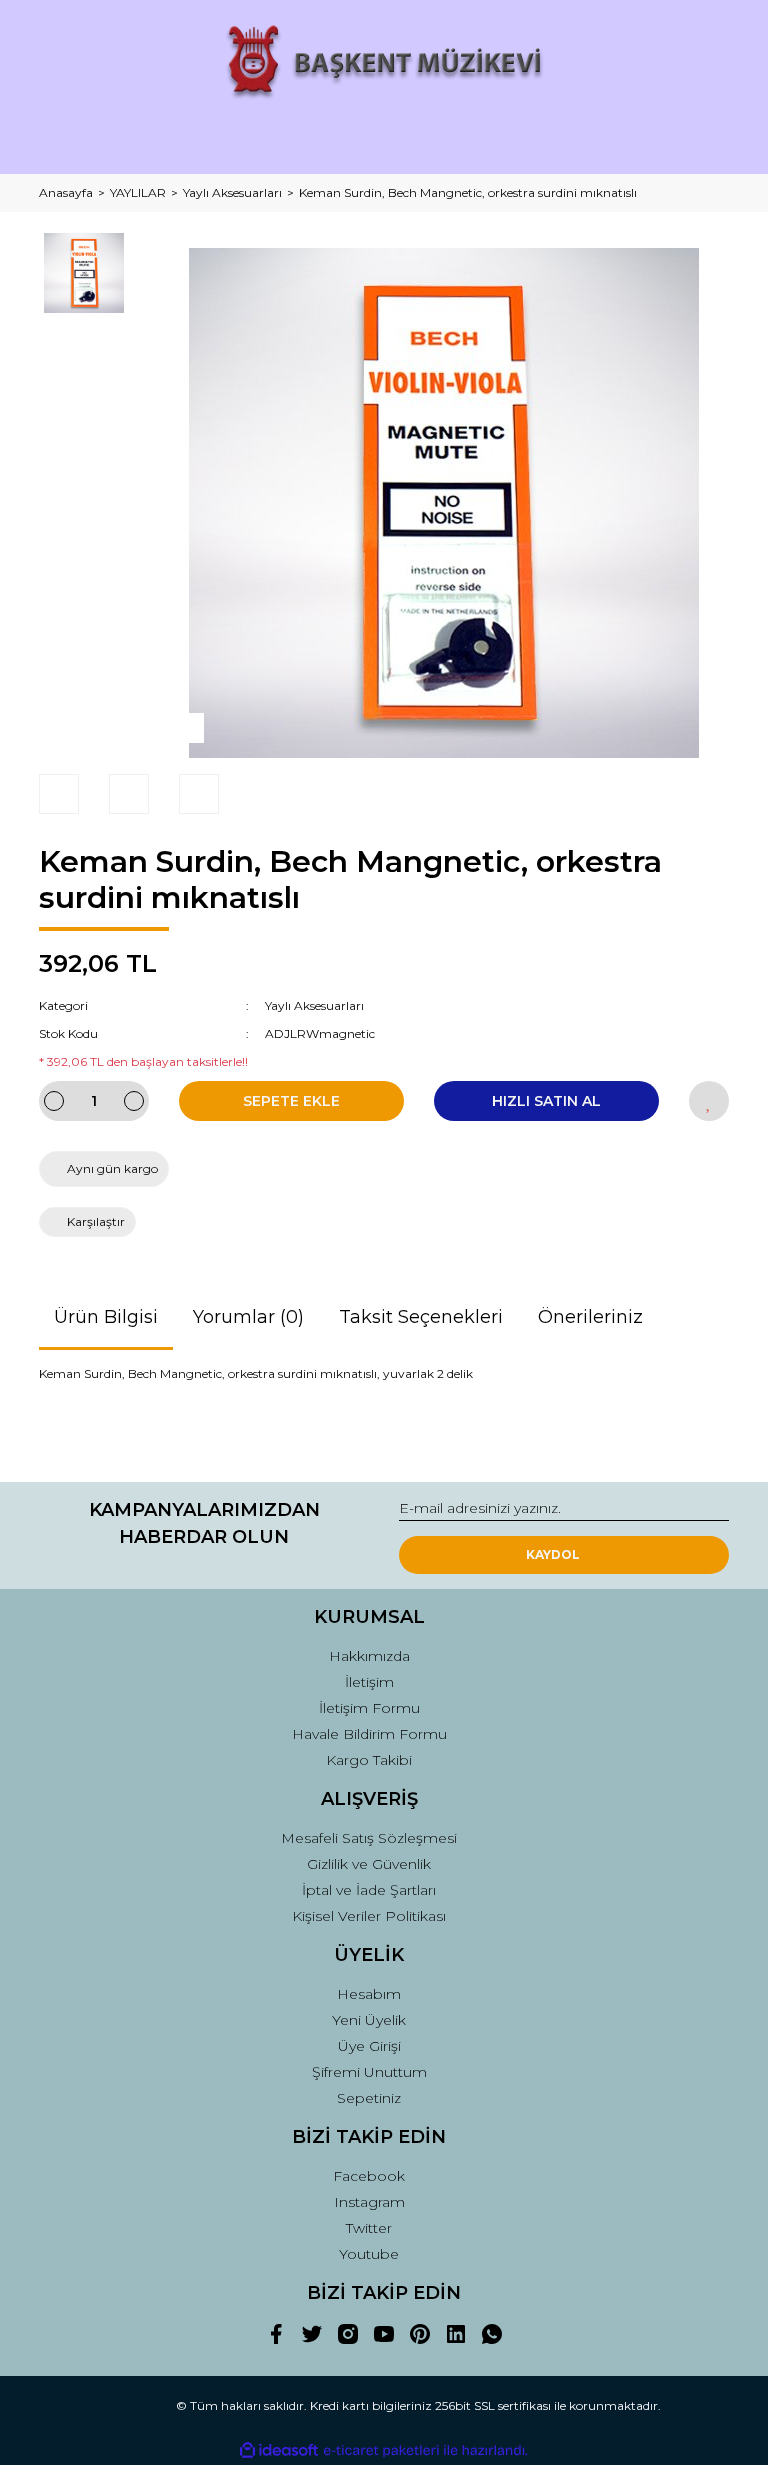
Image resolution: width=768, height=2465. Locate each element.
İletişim (369, 1682)
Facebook (369, 2176)
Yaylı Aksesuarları (314, 1005)
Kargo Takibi (369, 1760)
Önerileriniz (590, 1317)
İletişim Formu (369, 1708)
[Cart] (705, 140)
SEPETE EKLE (291, 1101)
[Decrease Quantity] (54, 1101)
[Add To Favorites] (709, 1101)
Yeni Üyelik (369, 2020)
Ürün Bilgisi (106, 1317)
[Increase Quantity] (134, 1101)
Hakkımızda (369, 1656)
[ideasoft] (279, 2450)
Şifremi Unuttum (369, 2072)
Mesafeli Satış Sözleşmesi (369, 1838)
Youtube (369, 2254)
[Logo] (384, 62)
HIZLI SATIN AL (546, 1101)
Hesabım (369, 1994)
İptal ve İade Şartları (369, 1890)
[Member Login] (384, 140)
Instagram (369, 2202)
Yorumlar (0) (248, 1317)
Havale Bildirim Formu (369, 1734)
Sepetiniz (369, 2098)
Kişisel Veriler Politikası (369, 1916)
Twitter (369, 2228)
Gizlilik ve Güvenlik (369, 1864)
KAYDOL (553, 1554)
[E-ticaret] (381, 2451)
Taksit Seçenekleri (421, 1317)
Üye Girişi (369, 2046)
